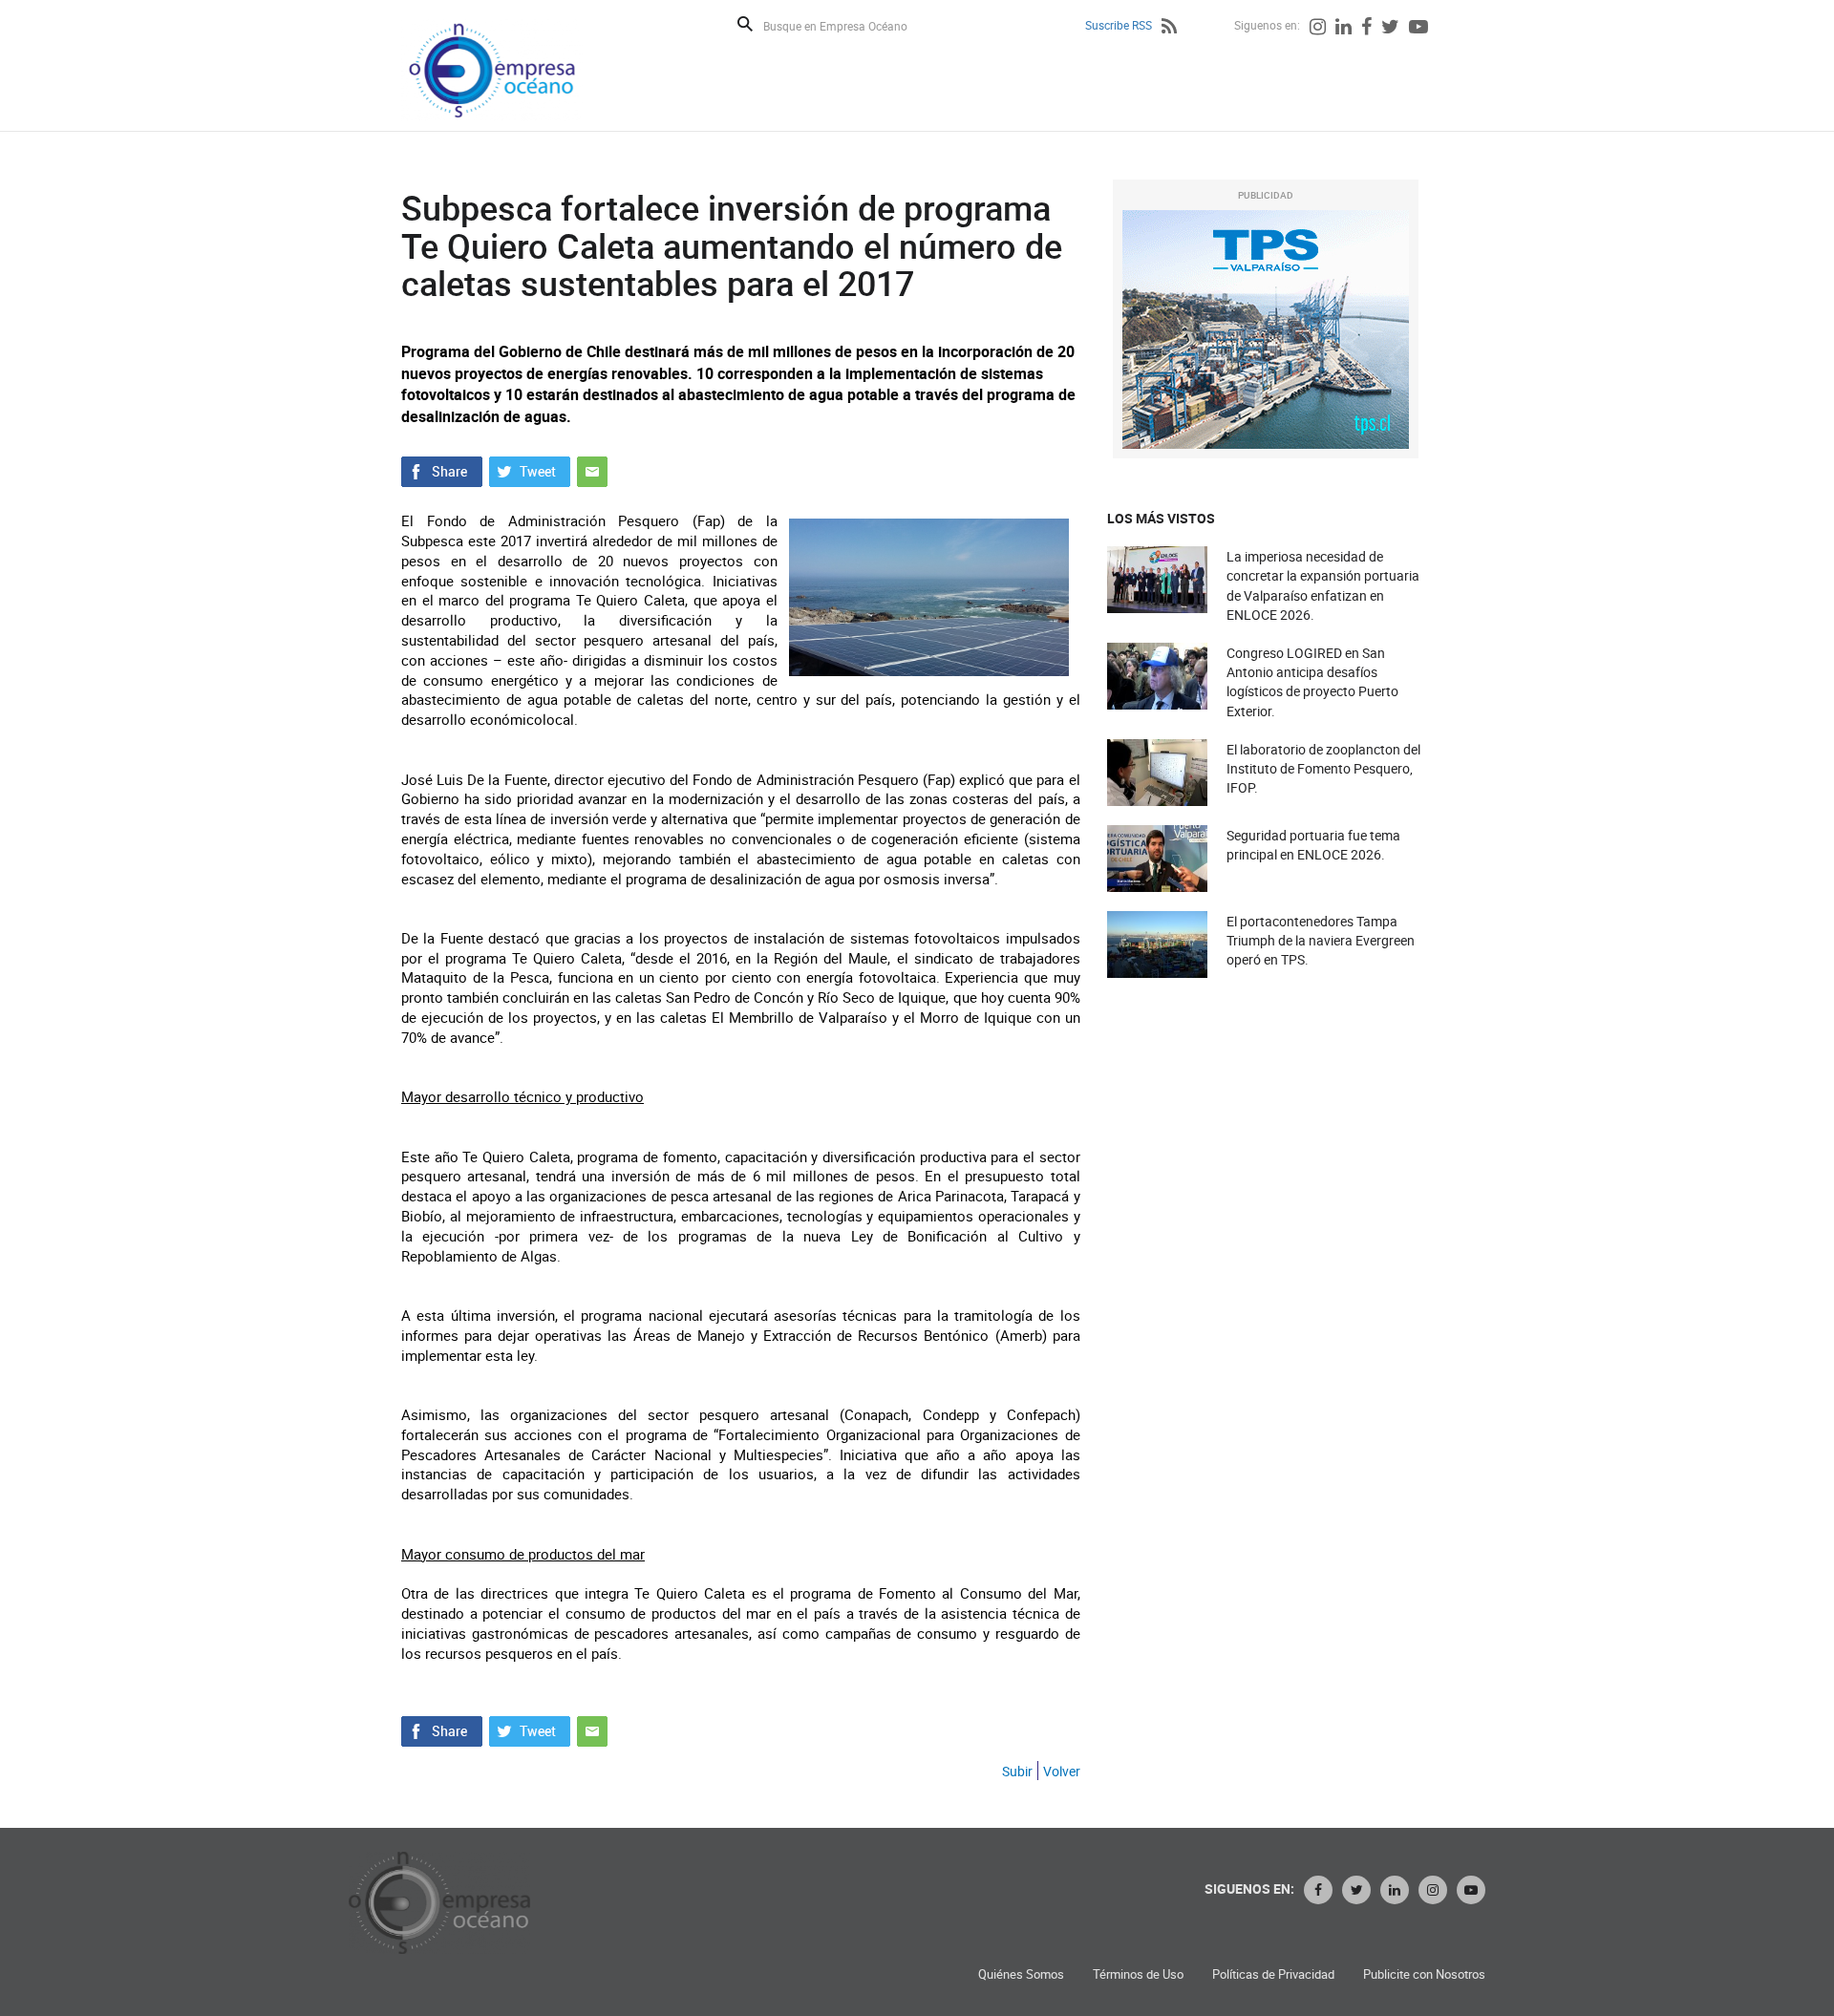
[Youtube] (1418, 29)
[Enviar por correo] (592, 470)
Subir (1017, 1771)
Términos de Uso (1138, 1974)
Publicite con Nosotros (1424, 1974)
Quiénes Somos (1021, 1974)
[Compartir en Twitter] (530, 470)
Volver (1062, 1771)
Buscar (745, 24)
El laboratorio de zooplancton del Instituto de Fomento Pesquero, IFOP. (1323, 768)
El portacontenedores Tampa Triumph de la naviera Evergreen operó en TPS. (1321, 940)
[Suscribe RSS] (1169, 29)
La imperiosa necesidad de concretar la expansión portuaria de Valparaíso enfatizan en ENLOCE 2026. (1323, 585)
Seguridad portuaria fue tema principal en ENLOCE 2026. (1313, 845)
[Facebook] (1366, 29)
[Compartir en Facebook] (442, 470)
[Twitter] (1390, 29)
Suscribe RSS (1119, 25)
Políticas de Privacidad (1273, 1974)
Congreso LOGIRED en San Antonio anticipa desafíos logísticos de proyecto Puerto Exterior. (1312, 682)
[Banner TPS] (1266, 329)
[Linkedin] (1344, 29)
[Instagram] (1318, 29)
